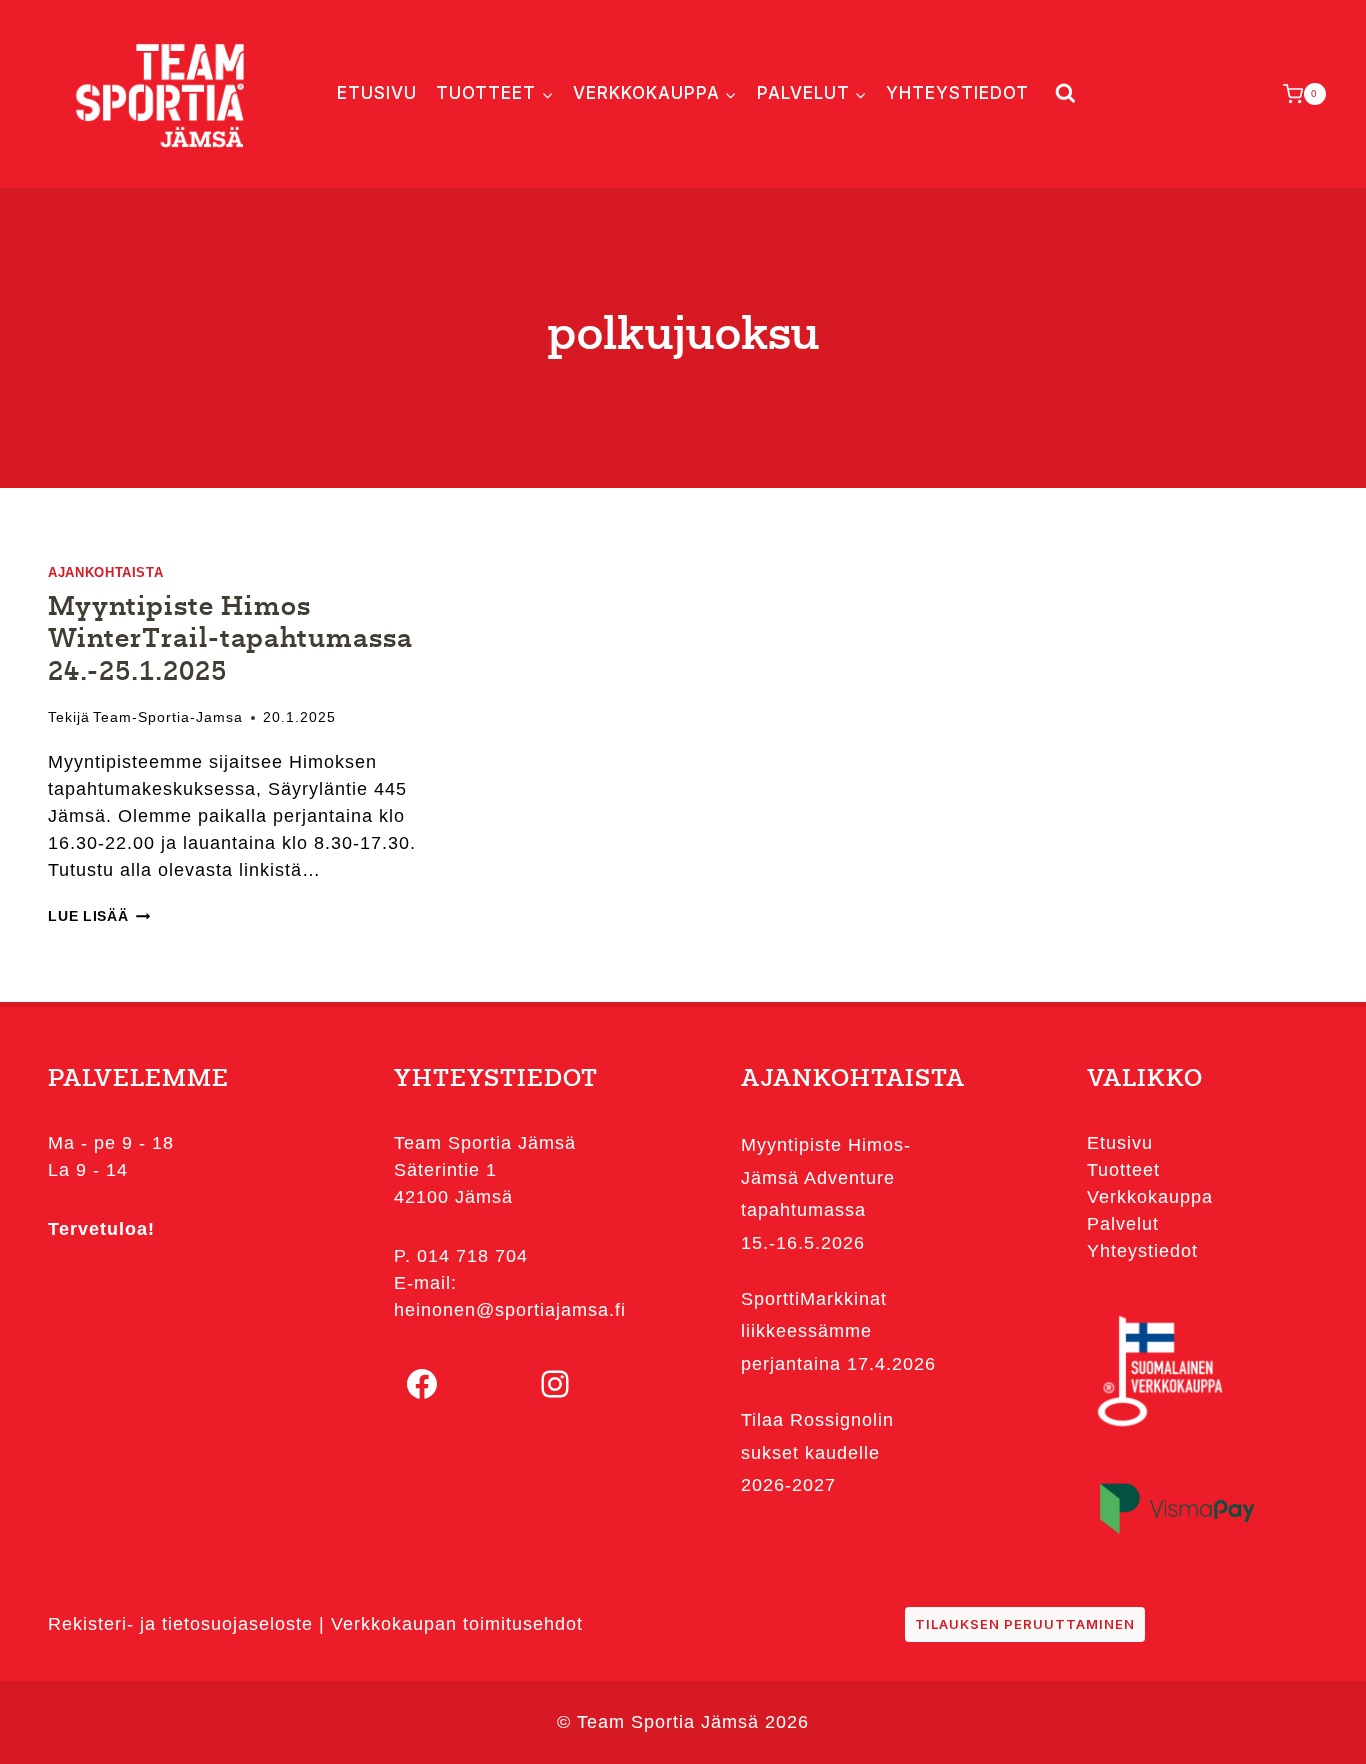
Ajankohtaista (105, 573)
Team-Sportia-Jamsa (168, 717)
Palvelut (1123, 1224)
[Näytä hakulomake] (1061, 93)
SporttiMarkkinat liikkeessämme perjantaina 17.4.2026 (838, 1331)
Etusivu (377, 93)
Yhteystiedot (957, 93)
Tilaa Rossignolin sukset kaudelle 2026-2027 (817, 1452)
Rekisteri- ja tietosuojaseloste (180, 1624)
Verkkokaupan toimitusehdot (457, 1624)
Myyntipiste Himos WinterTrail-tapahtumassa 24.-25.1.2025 (230, 641)
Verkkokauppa (1150, 1197)
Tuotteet (1123, 1170)
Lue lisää (99, 916)
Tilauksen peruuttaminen (1025, 1624)
